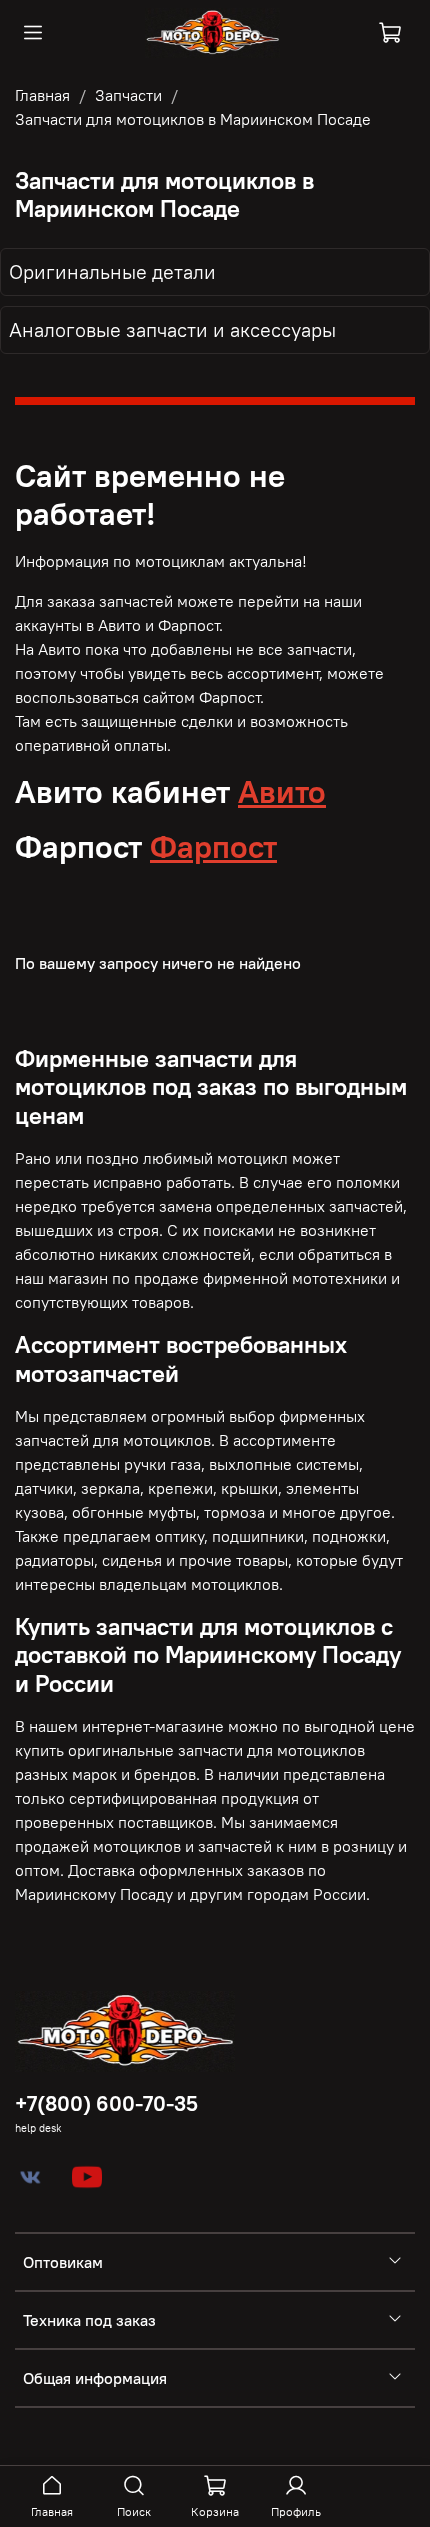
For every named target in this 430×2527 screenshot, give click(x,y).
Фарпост (213, 846)
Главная (42, 95)
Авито (282, 791)
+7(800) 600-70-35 (106, 2103)
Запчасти (128, 95)
